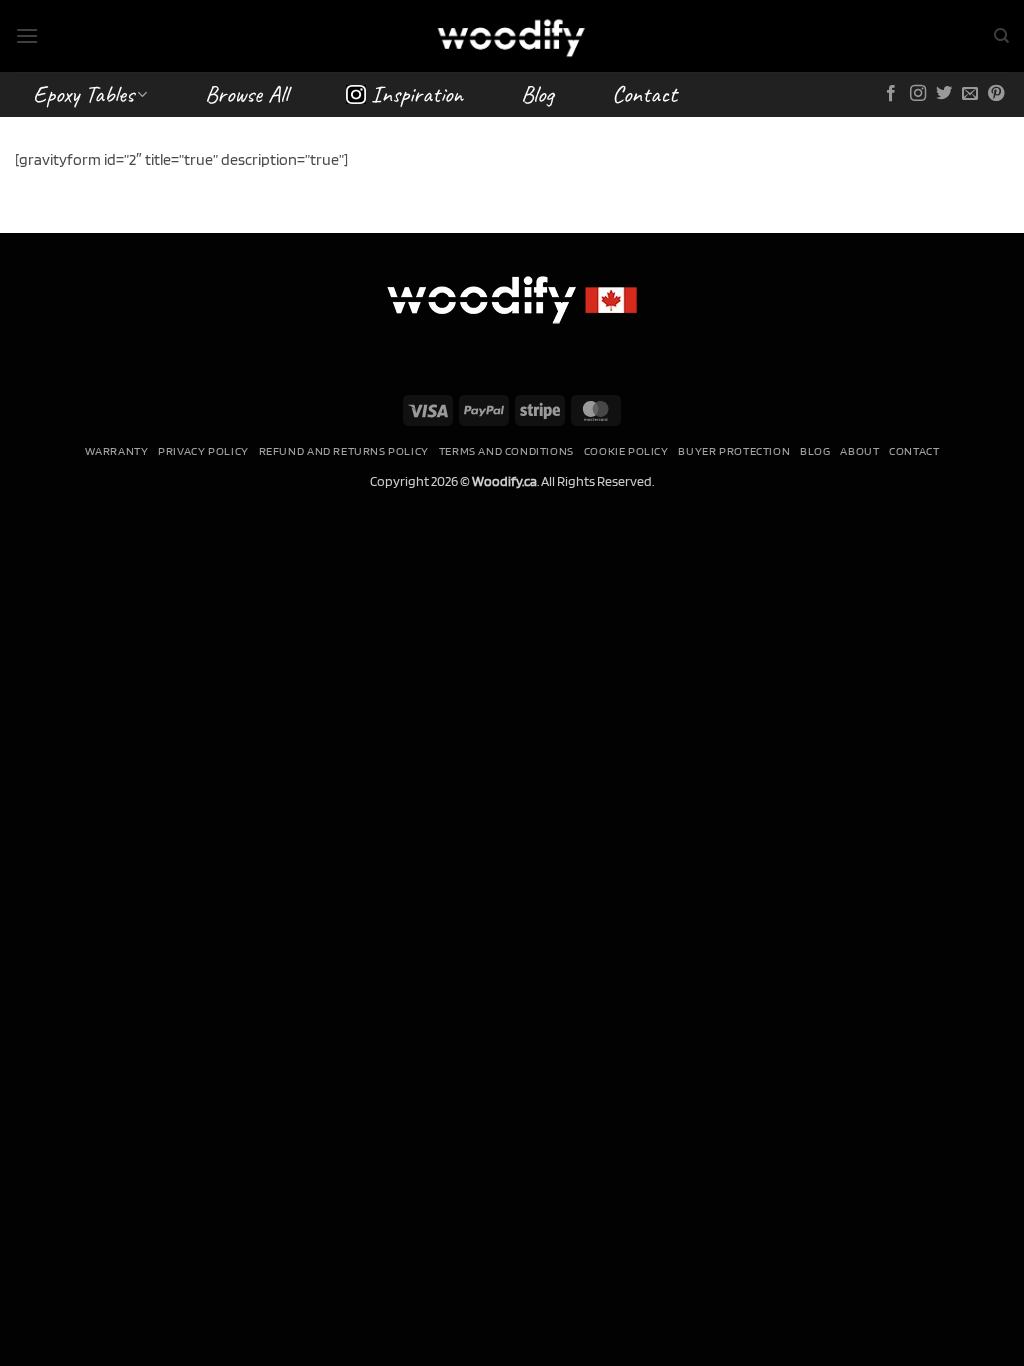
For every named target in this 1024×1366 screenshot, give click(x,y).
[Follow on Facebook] (891, 94)
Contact (644, 94)
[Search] (1001, 36)
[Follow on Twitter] (944, 94)
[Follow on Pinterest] (996, 94)
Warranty (117, 450)
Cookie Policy (626, 450)
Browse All (246, 94)
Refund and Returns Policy (344, 450)
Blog (537, 94)
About (859, 450)
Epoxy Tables (83, 94)
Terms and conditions (506, 450)
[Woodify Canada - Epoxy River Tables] (512, 35)
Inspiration (417, 94)
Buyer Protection (734, 450)
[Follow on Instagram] (918, 94)
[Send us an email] (970, 94)
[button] (27, 35)
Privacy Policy (203, 450)
